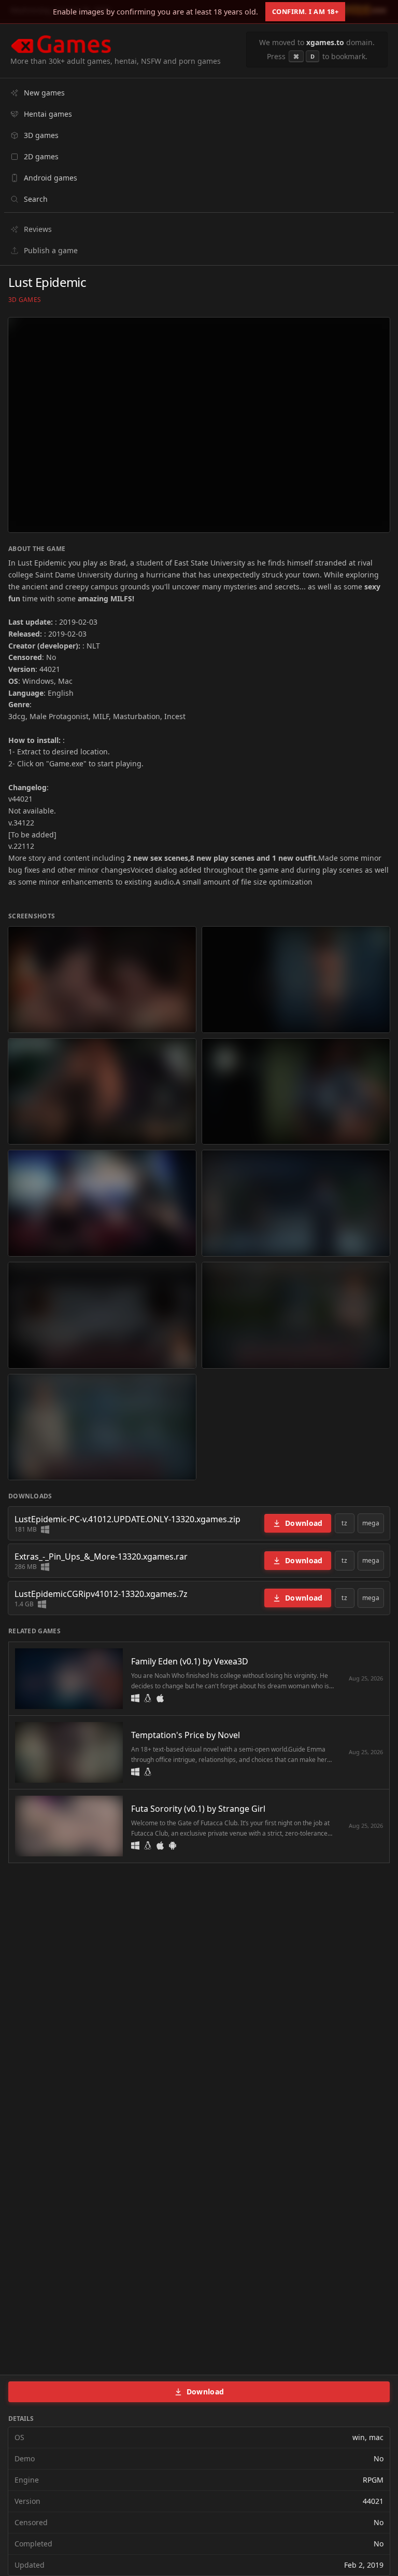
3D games (25, 300)
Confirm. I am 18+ (305, 11)
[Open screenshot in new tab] (102, 980)
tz (344, 1523)
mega (371, 1523)
